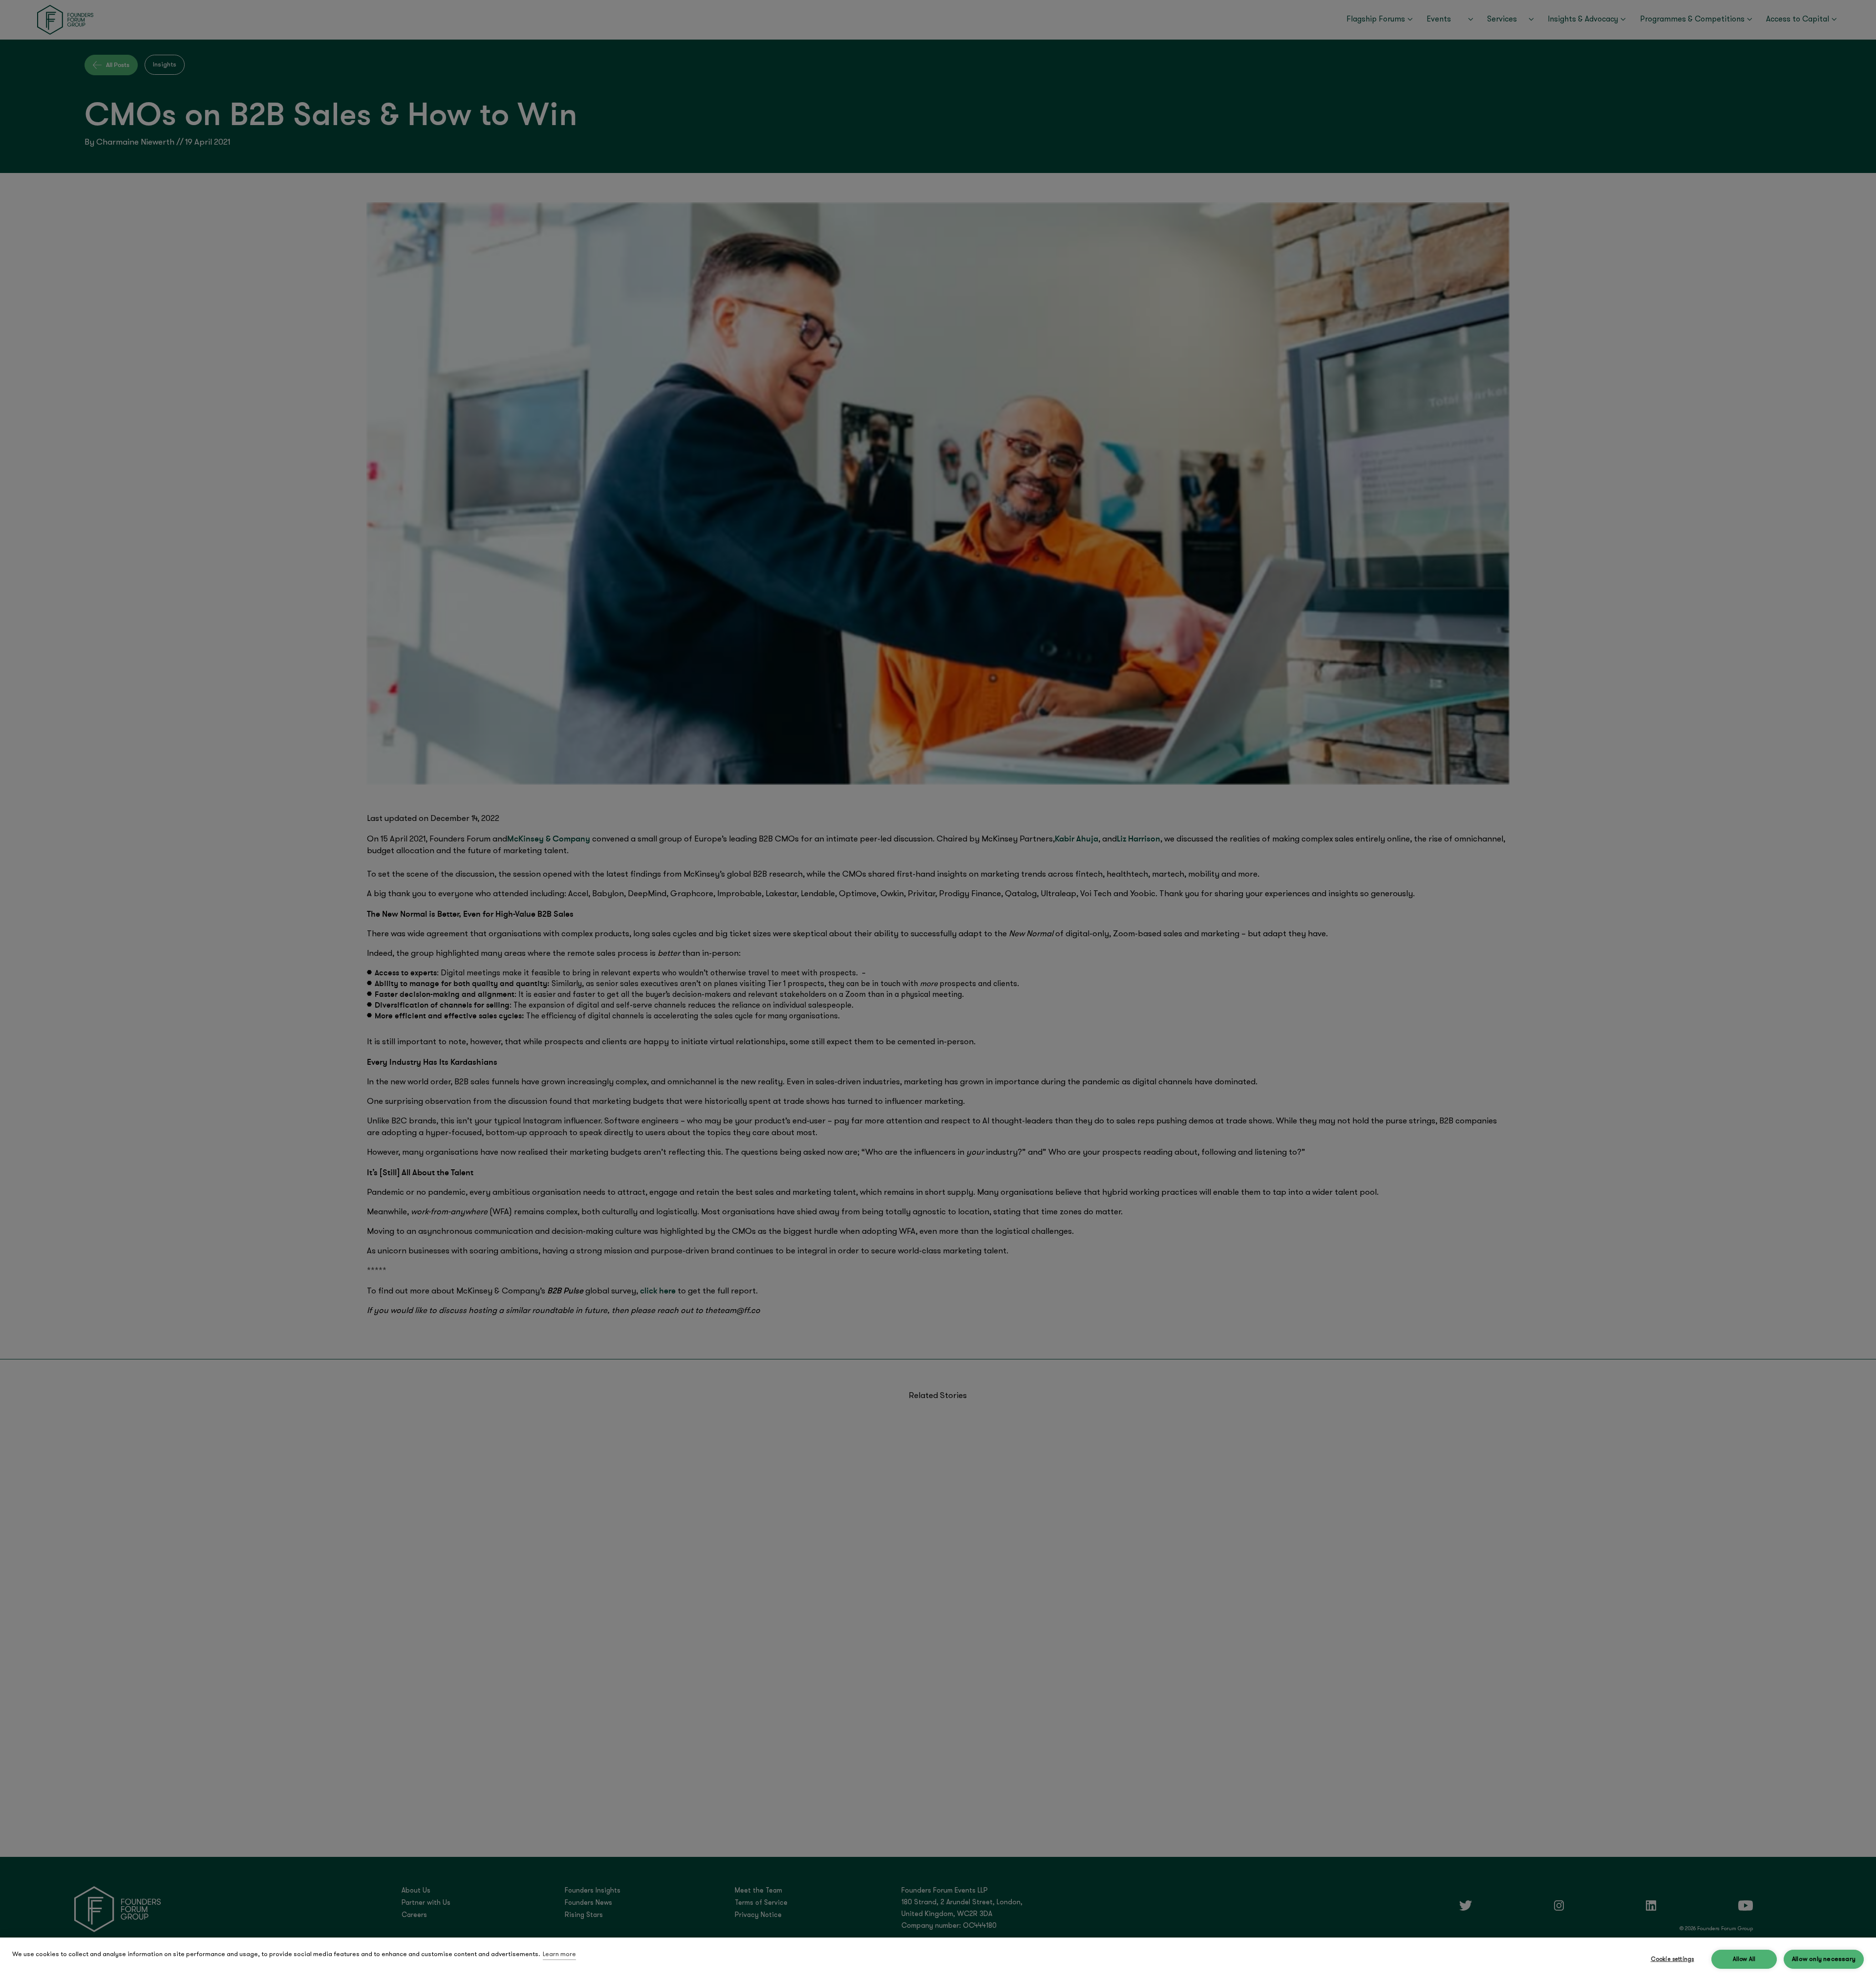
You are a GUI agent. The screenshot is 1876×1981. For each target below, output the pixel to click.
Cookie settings (1673, 1959)
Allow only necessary (1824, 1959)
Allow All (1744, 1959)
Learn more (559, 1954)
